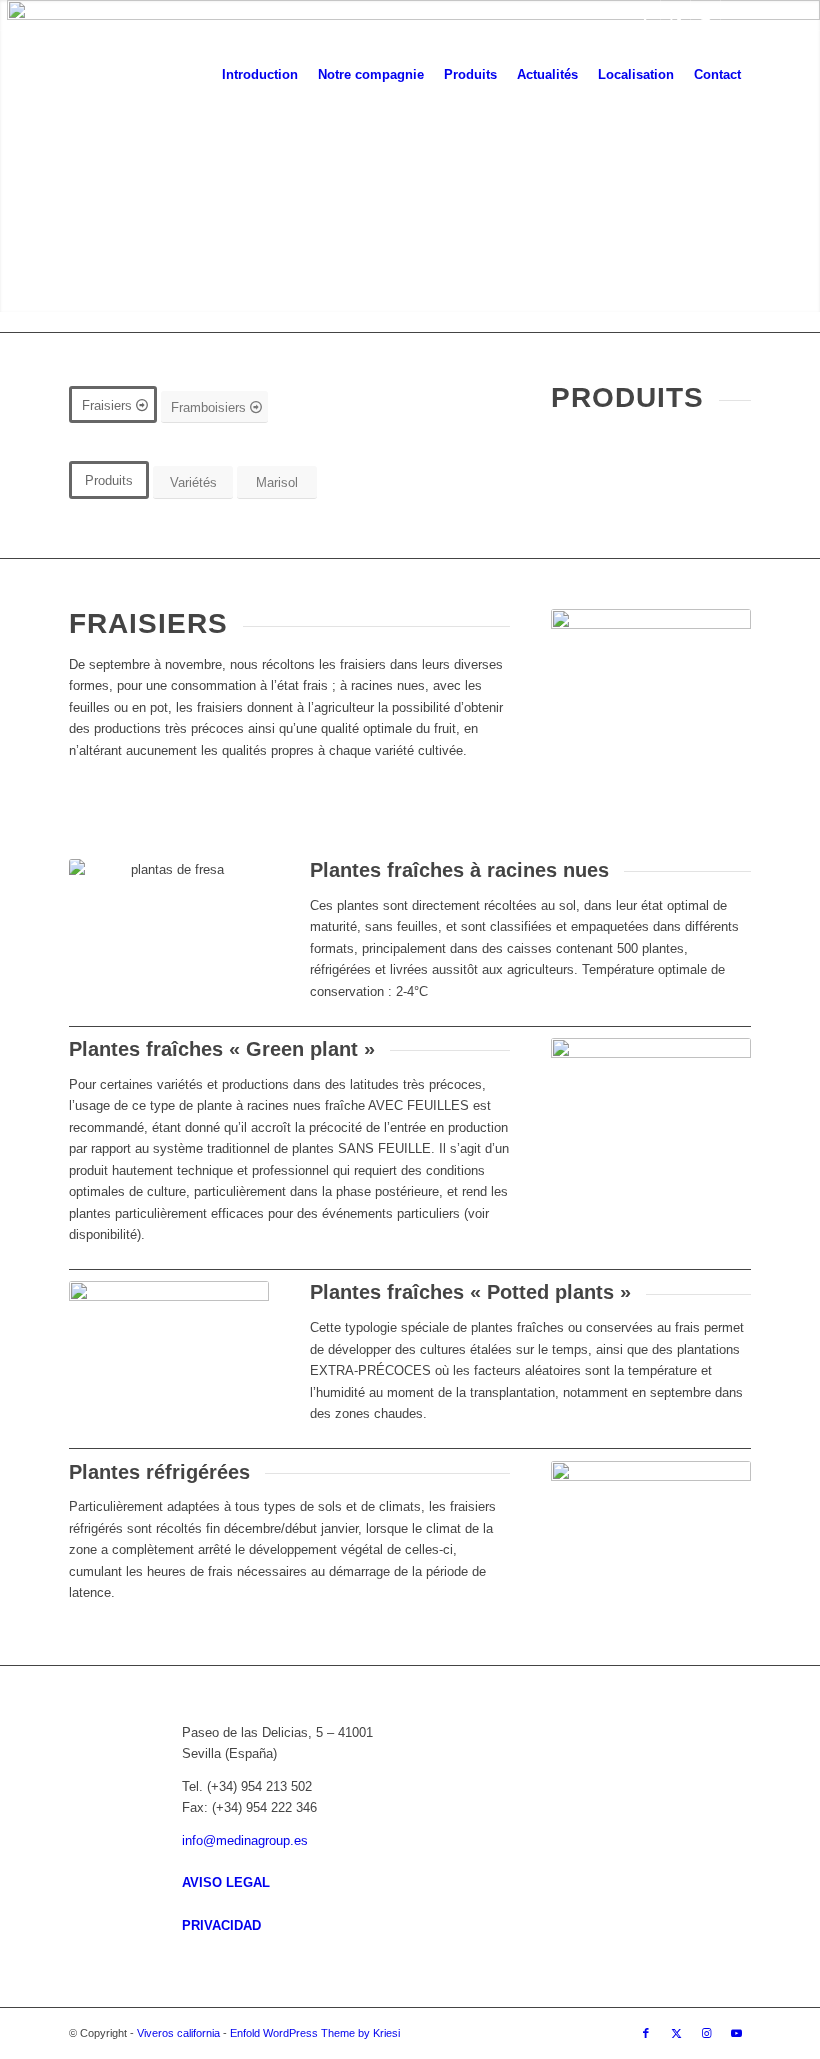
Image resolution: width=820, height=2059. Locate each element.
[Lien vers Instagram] (705, 15)
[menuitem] (260, 75)
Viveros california (178, 2033)
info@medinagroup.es (245, 1840)
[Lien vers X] (675, 15)
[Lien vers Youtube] (736, 15)
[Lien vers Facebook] (645, 15)
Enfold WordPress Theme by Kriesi (315, 2033)
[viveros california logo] (127, 75)
